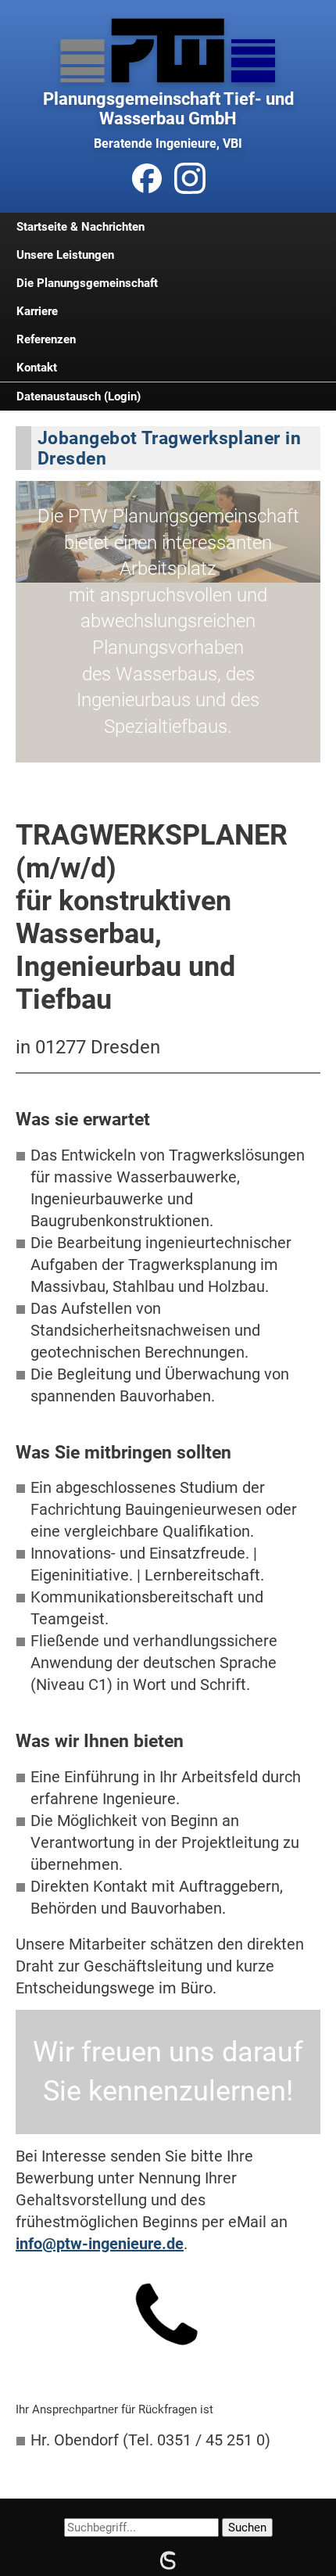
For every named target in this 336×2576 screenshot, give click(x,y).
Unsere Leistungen (65, 255)
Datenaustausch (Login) (79, 396)
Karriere (37, 311)
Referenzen (46, 339)
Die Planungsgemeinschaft (87, 283)
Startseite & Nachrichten (80, 227)
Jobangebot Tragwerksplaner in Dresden (169, 448)
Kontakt (37, 368)
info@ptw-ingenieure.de (100, 2244)
